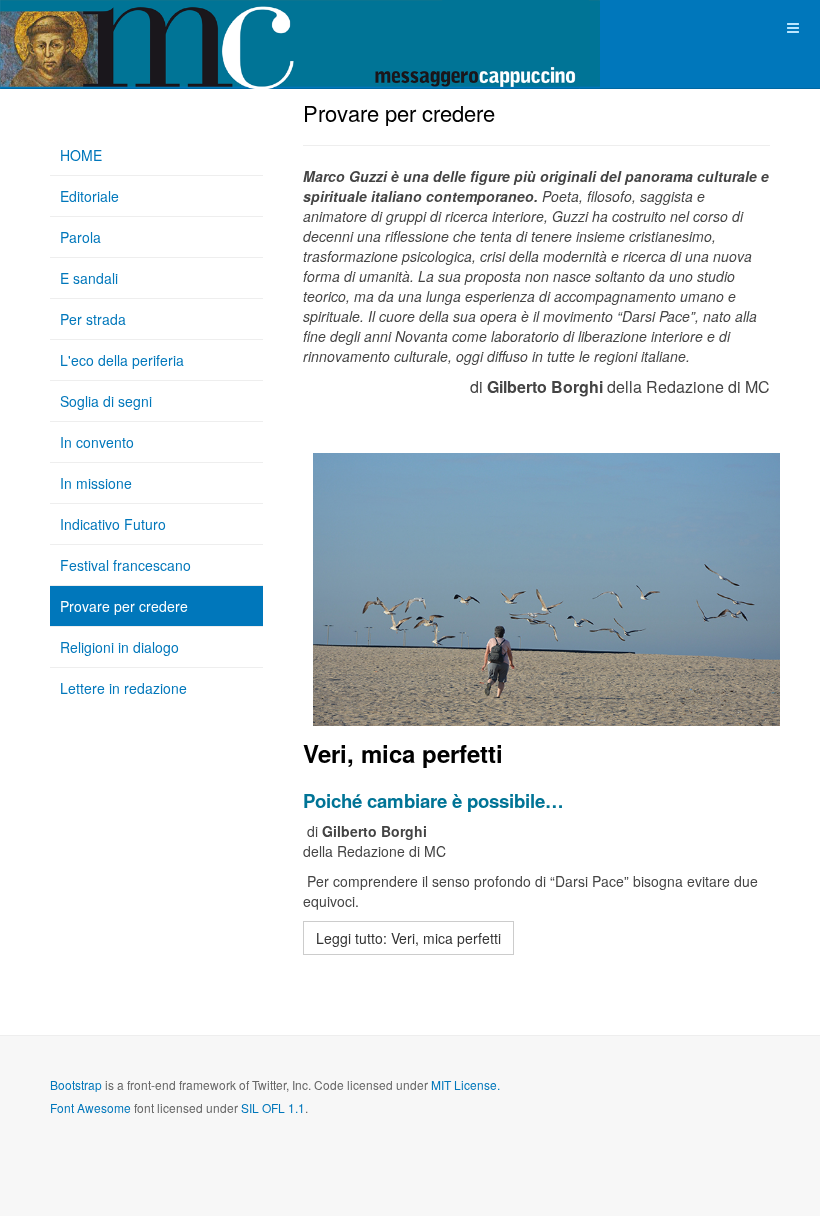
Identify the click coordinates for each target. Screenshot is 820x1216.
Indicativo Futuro (113, 524)
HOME (81, 155)
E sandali (89, 278)
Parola (80, 237)
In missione (96, 483)
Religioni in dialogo (119, 647)
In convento (97, 442)
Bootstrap (76, 1084)
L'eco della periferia (122, 360)
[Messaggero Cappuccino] (80, 27)
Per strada (93, 319)
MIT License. (465, 1084)
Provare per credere (124, 606)
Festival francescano (125, 565)
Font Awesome (90, 1107)
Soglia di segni (106, 401)
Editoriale (89, 196)
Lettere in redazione (123, 688)
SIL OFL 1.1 (273, 1107)
